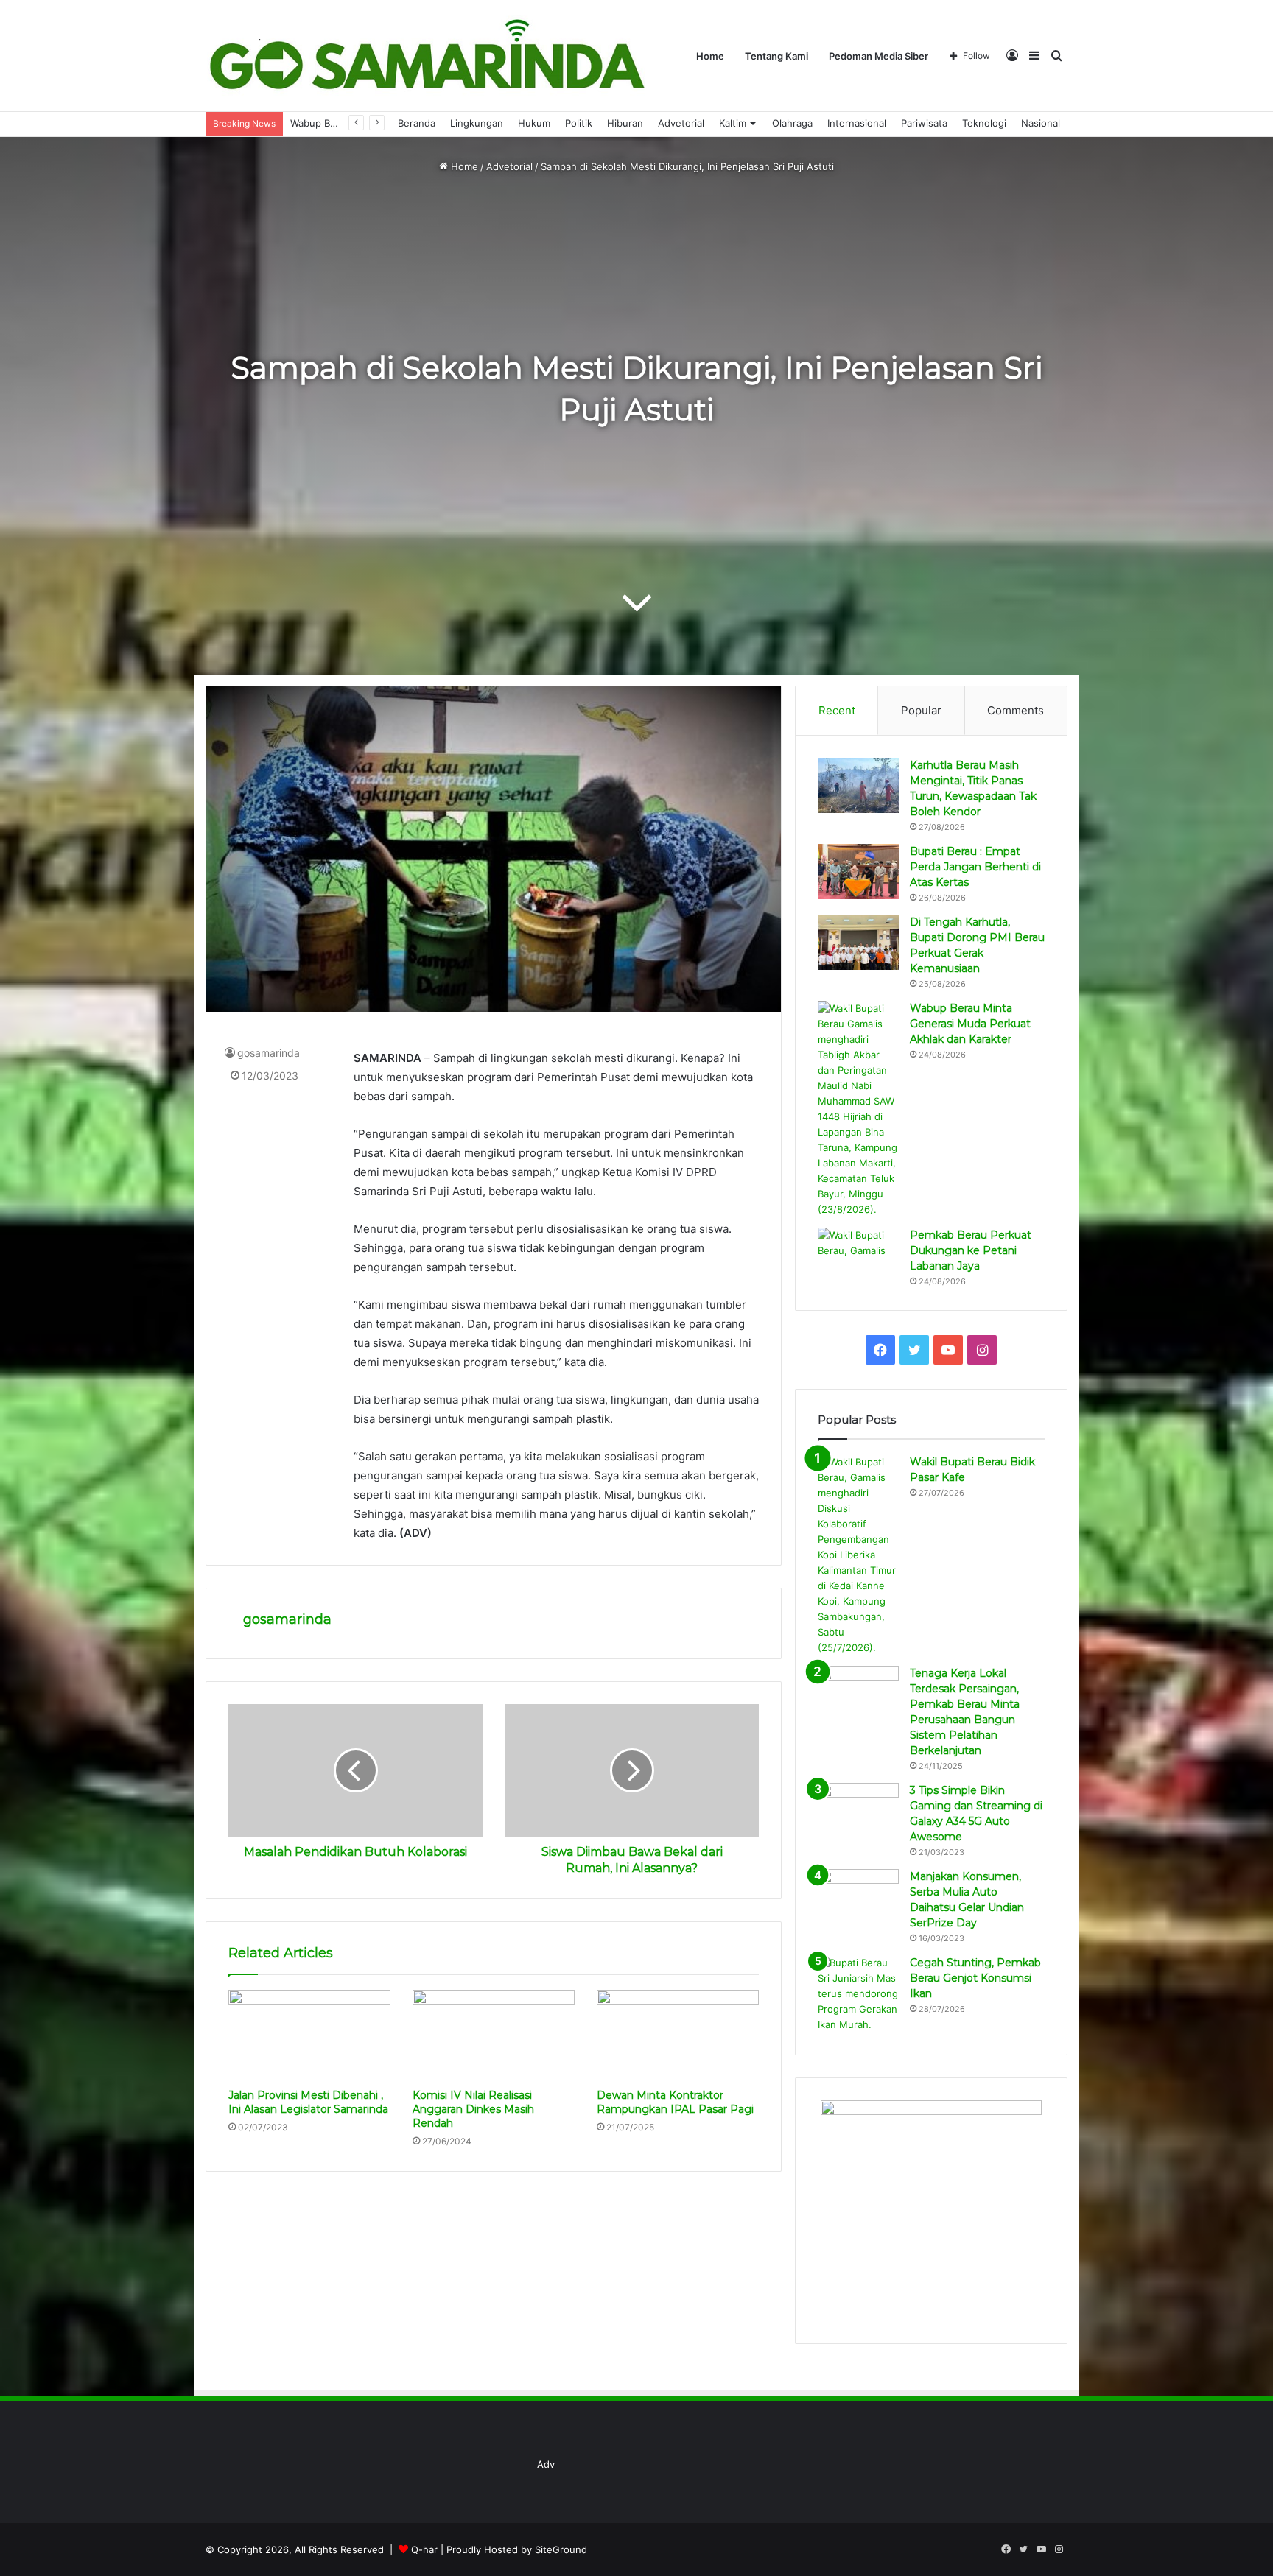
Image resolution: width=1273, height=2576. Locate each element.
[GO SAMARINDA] (426, 56)
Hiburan (625, 123)
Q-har (424, 2549)
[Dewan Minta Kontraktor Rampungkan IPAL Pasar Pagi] (678, 2035)
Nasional (1041, 123)
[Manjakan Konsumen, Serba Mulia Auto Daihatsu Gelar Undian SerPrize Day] (858, 1897)
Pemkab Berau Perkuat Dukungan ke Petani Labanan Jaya (971, 1250)
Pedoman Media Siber (879, 56)
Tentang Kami (776, 56)
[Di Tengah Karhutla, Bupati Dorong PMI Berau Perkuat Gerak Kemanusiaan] (858, 942)
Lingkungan (477, 123)
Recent (837, 710)
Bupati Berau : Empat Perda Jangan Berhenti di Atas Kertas (975, 867)
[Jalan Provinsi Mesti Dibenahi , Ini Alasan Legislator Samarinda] (309, 2035)
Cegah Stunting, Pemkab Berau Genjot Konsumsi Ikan (975, 1978)
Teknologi (984, 123)
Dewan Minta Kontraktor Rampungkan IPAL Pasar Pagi (675, 2102)
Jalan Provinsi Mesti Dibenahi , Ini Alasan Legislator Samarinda (308, 2102)
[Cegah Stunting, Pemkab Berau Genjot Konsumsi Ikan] (858, 1994)
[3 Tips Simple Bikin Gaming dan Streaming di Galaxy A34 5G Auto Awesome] (858, 1810)
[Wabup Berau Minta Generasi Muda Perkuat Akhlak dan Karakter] (858, 1109)
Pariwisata (924, 123)
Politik (579, 123)
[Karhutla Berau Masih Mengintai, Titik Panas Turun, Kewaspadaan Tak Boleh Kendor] (858, 785)
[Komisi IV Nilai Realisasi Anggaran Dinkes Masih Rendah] (494, 2035)
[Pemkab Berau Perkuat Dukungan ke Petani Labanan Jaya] (858, 1255)
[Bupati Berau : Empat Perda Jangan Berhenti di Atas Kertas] (858, 872)
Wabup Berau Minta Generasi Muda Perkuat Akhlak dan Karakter (970, 1024)
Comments (1016, 710)
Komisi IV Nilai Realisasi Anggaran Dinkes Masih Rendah (473, 2109)
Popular (921, 710)
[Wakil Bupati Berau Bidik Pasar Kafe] (858, 1555)
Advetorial (681, 123)
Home (710, 56)
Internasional (857, 123)
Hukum (534, 123)
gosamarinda (269, 1053)
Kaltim (733, 123)
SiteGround (561, 2549)
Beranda (417, 123)
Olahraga (792, 123)
